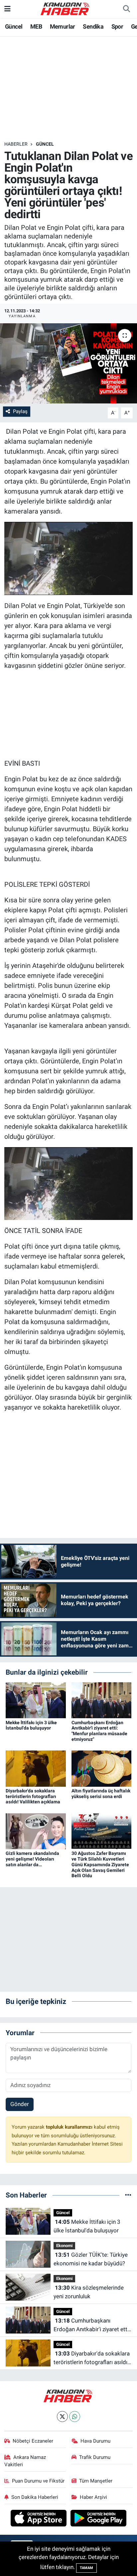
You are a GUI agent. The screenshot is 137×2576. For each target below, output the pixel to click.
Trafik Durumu (95, 2457)
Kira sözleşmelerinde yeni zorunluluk (89, 2292)
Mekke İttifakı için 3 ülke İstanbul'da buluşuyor (31, 1725)
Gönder (20, 2104)
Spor (117, 26)
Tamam (86, 2568)
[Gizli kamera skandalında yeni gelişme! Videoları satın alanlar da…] (36, 1831)
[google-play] (99, 2519)
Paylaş (20, 411)
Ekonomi (64, 2246)
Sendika (93, 26)
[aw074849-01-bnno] (69, 558)
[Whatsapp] (75, 2417)
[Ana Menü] (7, 9)
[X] (62, 2417)
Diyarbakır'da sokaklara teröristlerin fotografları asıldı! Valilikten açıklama (33, 1796)
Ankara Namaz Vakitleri (25, 2461)
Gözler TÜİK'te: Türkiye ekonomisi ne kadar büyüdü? (91, 2259)
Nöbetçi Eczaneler (33, 2441)
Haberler (16, 144)
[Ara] (126, 9)
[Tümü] (128, 2195)
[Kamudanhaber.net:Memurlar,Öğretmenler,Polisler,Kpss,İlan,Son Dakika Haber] (66, 8)
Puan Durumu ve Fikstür (38, 2481)
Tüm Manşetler (96, 2481)
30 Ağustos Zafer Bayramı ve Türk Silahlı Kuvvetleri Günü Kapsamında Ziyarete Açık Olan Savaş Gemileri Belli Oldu (100, 1864)
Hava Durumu (95, 2441)
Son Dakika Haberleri (35, 2497)
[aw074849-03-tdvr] (69, 1183)
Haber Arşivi (93, 2497)
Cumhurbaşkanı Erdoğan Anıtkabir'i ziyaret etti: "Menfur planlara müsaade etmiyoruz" (99, 1731)
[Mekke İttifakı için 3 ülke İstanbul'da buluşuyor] (36, 1700)
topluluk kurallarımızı (70, 2127)
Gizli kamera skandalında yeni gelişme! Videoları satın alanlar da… (32, 1859)
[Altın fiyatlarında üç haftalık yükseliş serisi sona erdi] (102, 1768)
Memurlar (63, 26)
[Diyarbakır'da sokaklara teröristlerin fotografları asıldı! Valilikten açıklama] (36, 1768)
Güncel (14, 26)
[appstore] (39, 2519)
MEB (36, 26)
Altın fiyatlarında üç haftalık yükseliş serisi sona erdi (101, 1794)
